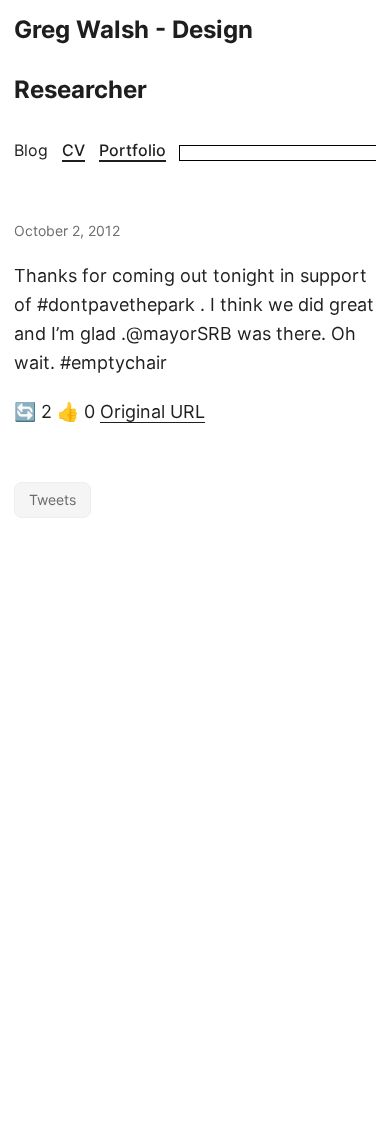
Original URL (152, 411)
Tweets (52, 499)
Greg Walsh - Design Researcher (133, 59)
